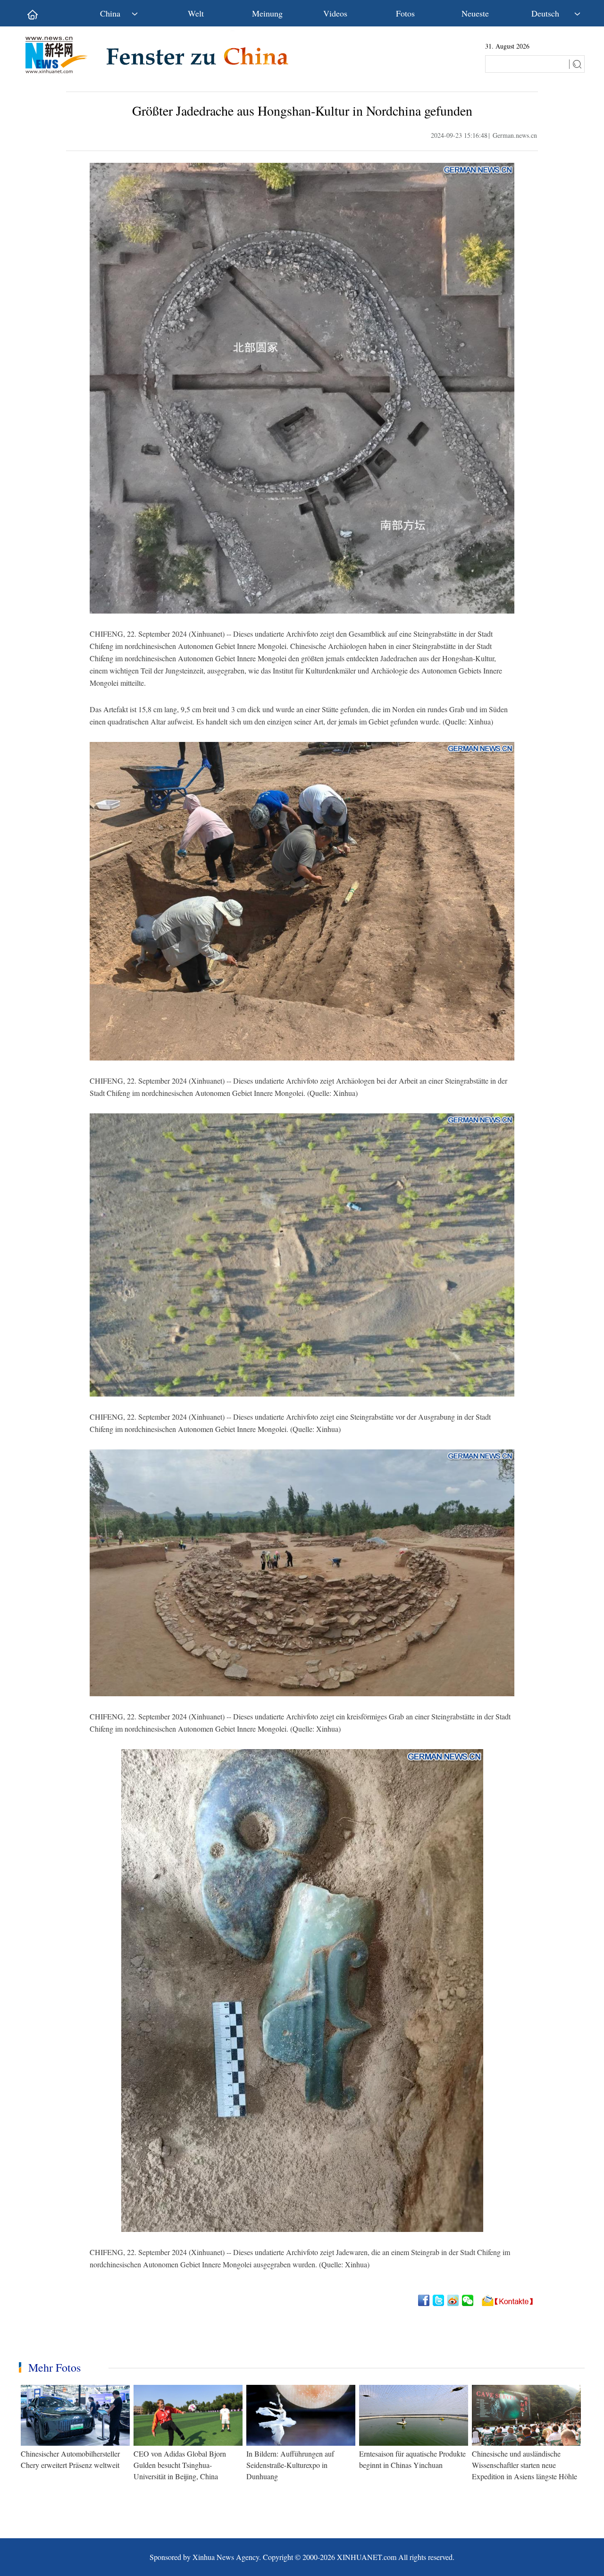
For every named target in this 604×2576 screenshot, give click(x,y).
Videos (335, 13)
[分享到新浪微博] (454, 2300)
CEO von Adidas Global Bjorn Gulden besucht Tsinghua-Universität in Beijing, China (180, 2465)
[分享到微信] (468, 2300)
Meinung (267, 13)
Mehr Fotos (55, 2367)
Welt (196, 13)
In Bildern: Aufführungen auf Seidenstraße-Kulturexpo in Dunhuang (290, 2465)
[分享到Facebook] (424, 2300)
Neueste (475, 13)
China (110, 13)
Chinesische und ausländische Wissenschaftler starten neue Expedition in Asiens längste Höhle (524, 2465)
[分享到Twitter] (439, 2300)
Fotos (405, 13)
